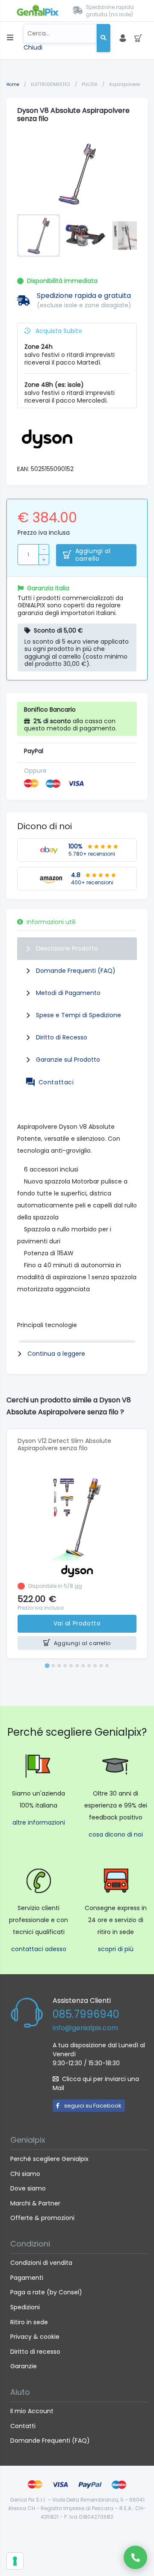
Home (13, 84)
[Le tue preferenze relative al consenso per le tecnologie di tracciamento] (15, 2561)
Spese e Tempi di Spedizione (78, 1015)
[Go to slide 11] (107, 1666)
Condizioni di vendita (41, 2263)
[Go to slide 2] (53, 1666)
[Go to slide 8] (89, 1666)
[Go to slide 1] (47, 1665)
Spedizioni (25, 2307)
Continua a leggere (56, 1354)
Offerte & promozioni (42, 2218)
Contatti (23, 2426)
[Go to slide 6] (77, 1666)
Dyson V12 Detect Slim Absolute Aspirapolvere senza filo (64, 1444)
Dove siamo (28, 2188)
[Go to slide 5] (71, 1666)
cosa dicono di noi (116, 1834)
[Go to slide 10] (101, 1666)
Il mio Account (32, 2411)
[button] (38, 236)
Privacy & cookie (35, 2337)
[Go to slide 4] (65, 1666)
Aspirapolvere (124, 84)
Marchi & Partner (35, 2203)
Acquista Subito (58, 331)
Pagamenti (27, 2278)
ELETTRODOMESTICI (51, 84)
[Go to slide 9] (95, 1666)
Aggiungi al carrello (93, 555)
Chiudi (33, 47)
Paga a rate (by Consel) (46, 2292)
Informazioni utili (51, 922)
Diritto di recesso (35, 2352)
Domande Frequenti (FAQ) (76, 971)
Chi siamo (25, 2174)
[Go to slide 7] (83, 1666)
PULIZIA (90, 84)
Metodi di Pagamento (68, 993)
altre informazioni (39, 1822)
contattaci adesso (39, 1949)
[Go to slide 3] (59, 1666)
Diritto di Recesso (62, 1037)
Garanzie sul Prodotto (68, 1060)
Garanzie (24, 2366)
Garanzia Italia (48, 588)
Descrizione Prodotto (67, 948)
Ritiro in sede (29, 2322)
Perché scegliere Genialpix (49, 2159)
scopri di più (116, 1949)
